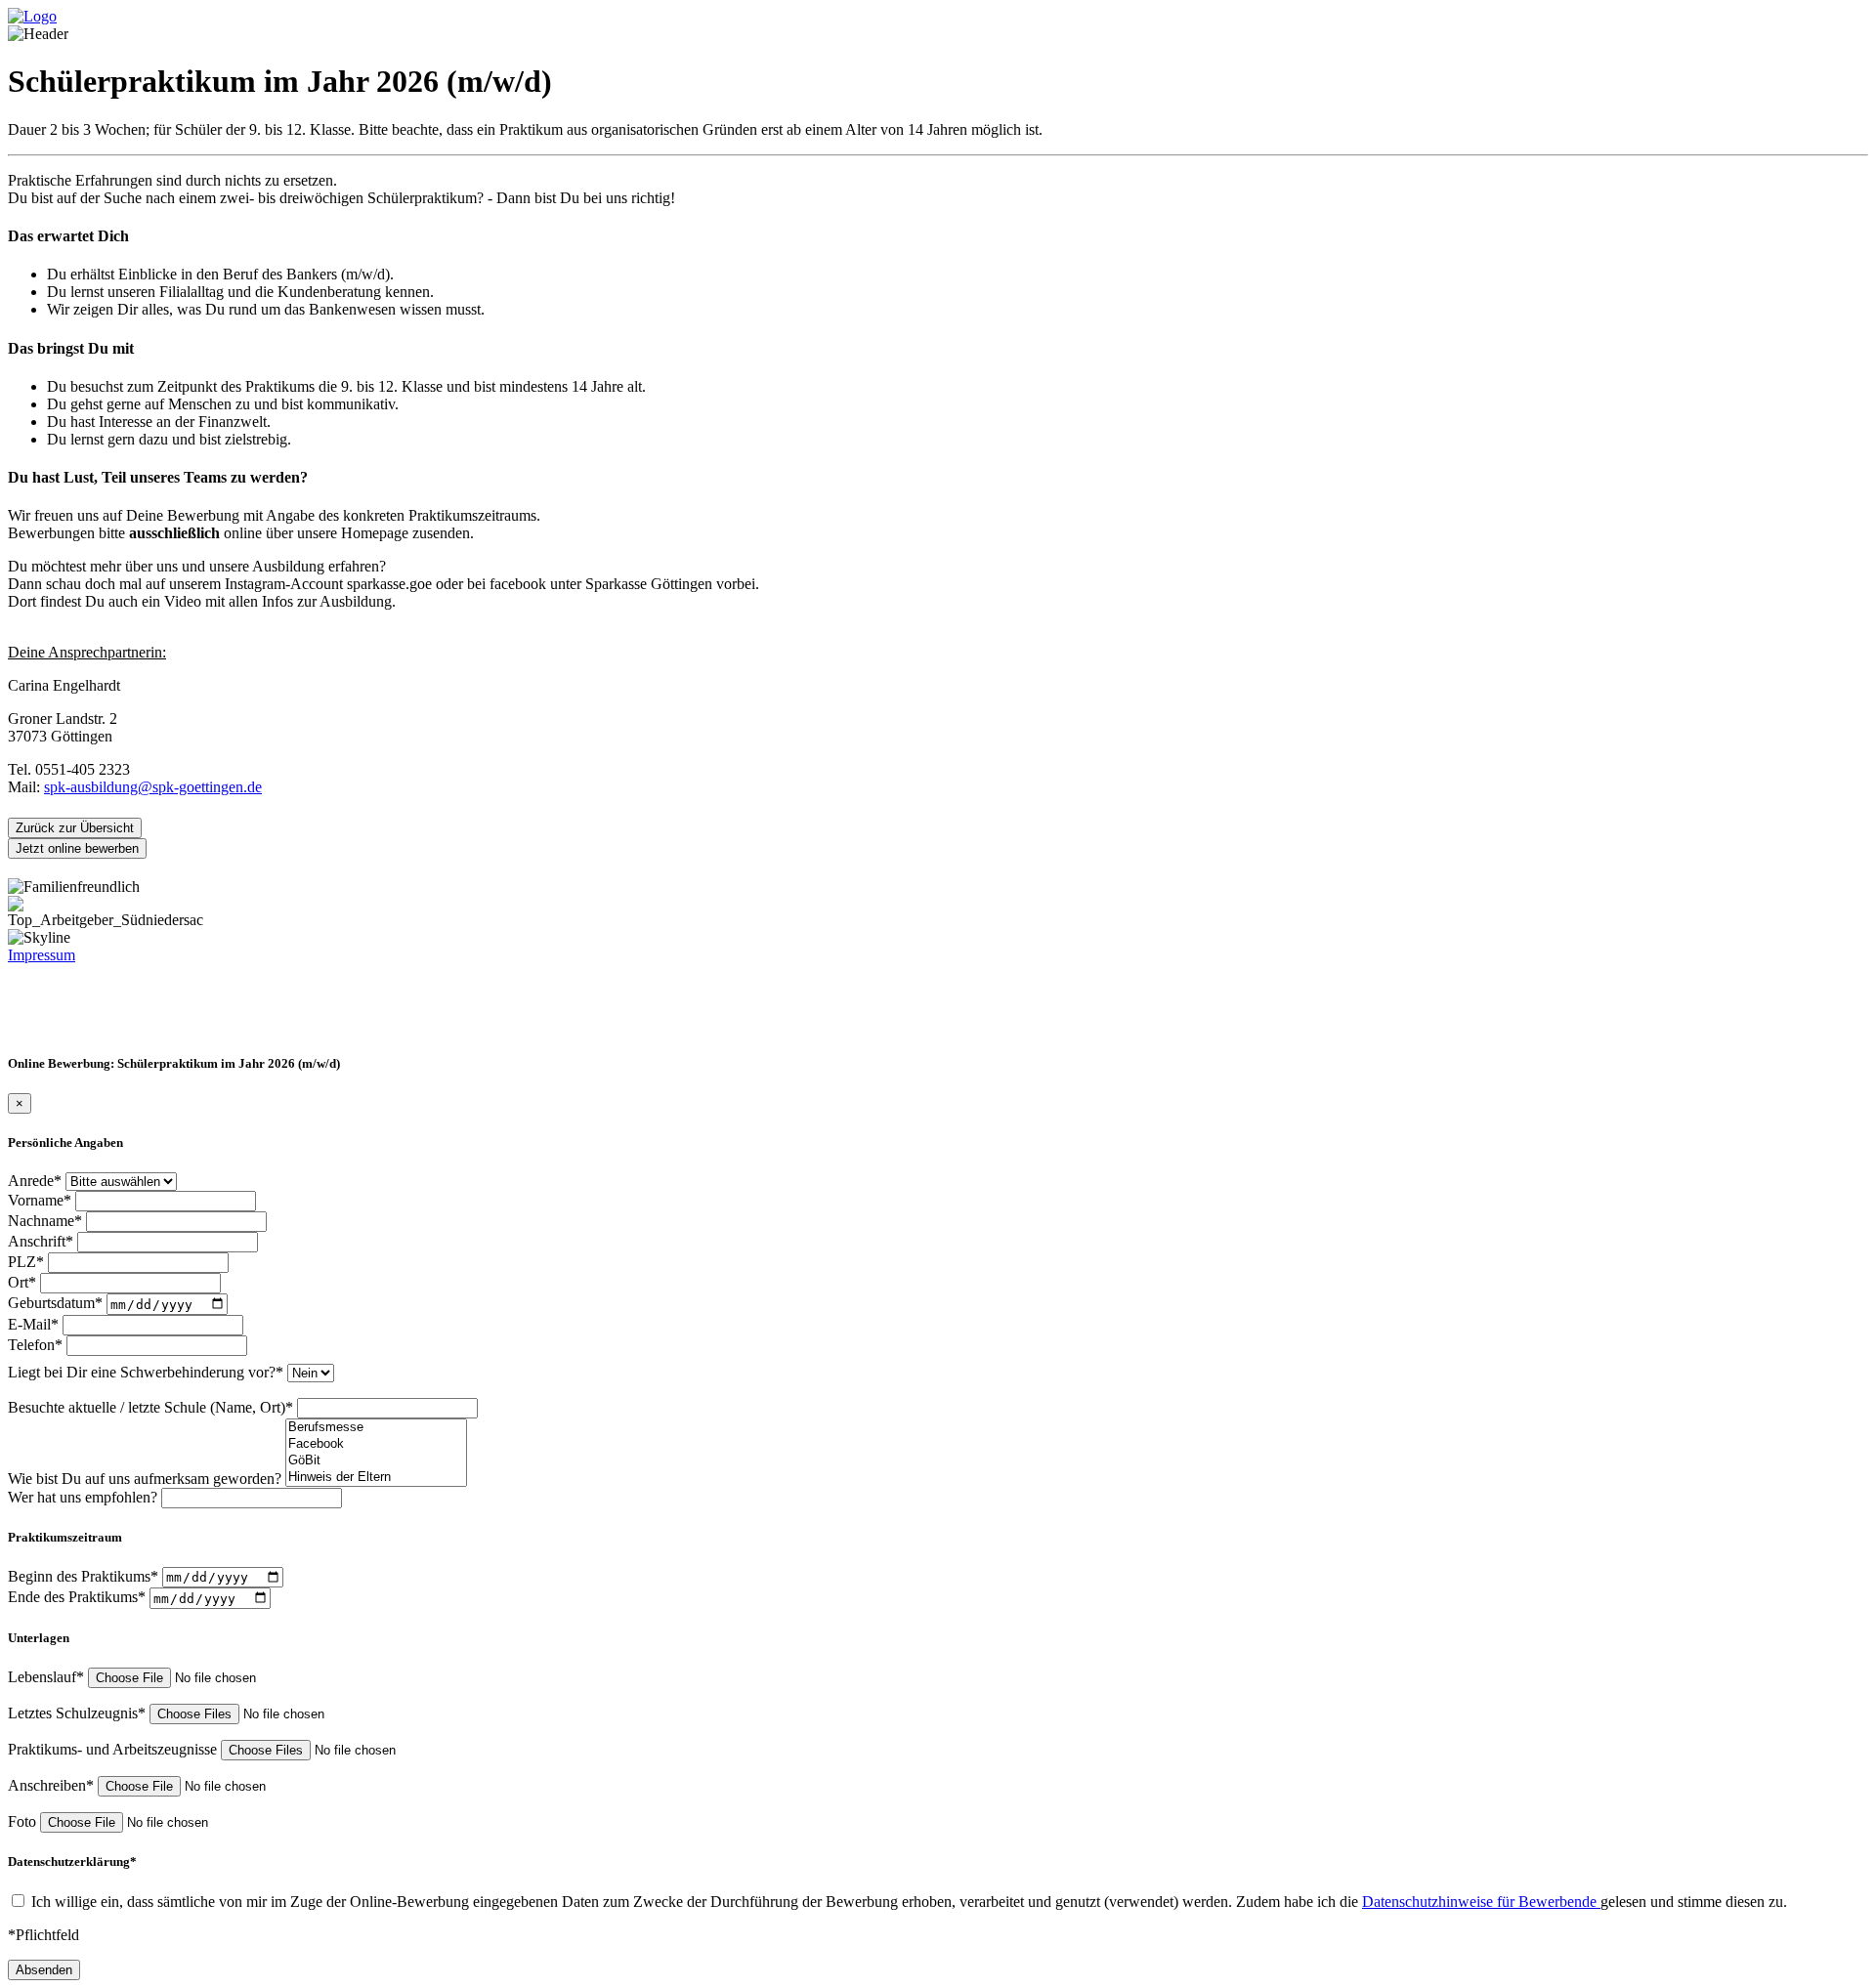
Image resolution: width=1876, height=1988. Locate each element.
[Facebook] (376, 1444)
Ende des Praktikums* (79, 1598)
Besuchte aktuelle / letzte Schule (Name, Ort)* (152, 1407)
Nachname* (47, 1221)
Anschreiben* (53, 1785)
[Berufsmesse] (376, 1428)
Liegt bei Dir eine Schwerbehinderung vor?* (148, 1372)
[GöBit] (376, 1461)
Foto (24, 1821)
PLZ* (28, 1262)
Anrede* (37, 1181)
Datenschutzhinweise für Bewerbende (1481, 1902)
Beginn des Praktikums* (85, 1576)
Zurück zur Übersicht (75, 828)
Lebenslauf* (48, 1677)
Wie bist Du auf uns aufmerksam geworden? (147, 1479)
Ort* (24, 1282)
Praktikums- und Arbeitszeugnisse (114, 1749)
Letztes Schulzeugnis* (79, 1713)
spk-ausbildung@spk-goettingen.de (153, 787)
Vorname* (42, 1200)
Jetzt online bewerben (77, 848)
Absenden (44, 1970)
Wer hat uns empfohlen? (85, 1497)
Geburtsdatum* (57, 1304)
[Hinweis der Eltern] (376, 1478)
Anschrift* (43, 1241)
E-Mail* (35, 1324)
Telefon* (37, 1345)
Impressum (42, 955)
